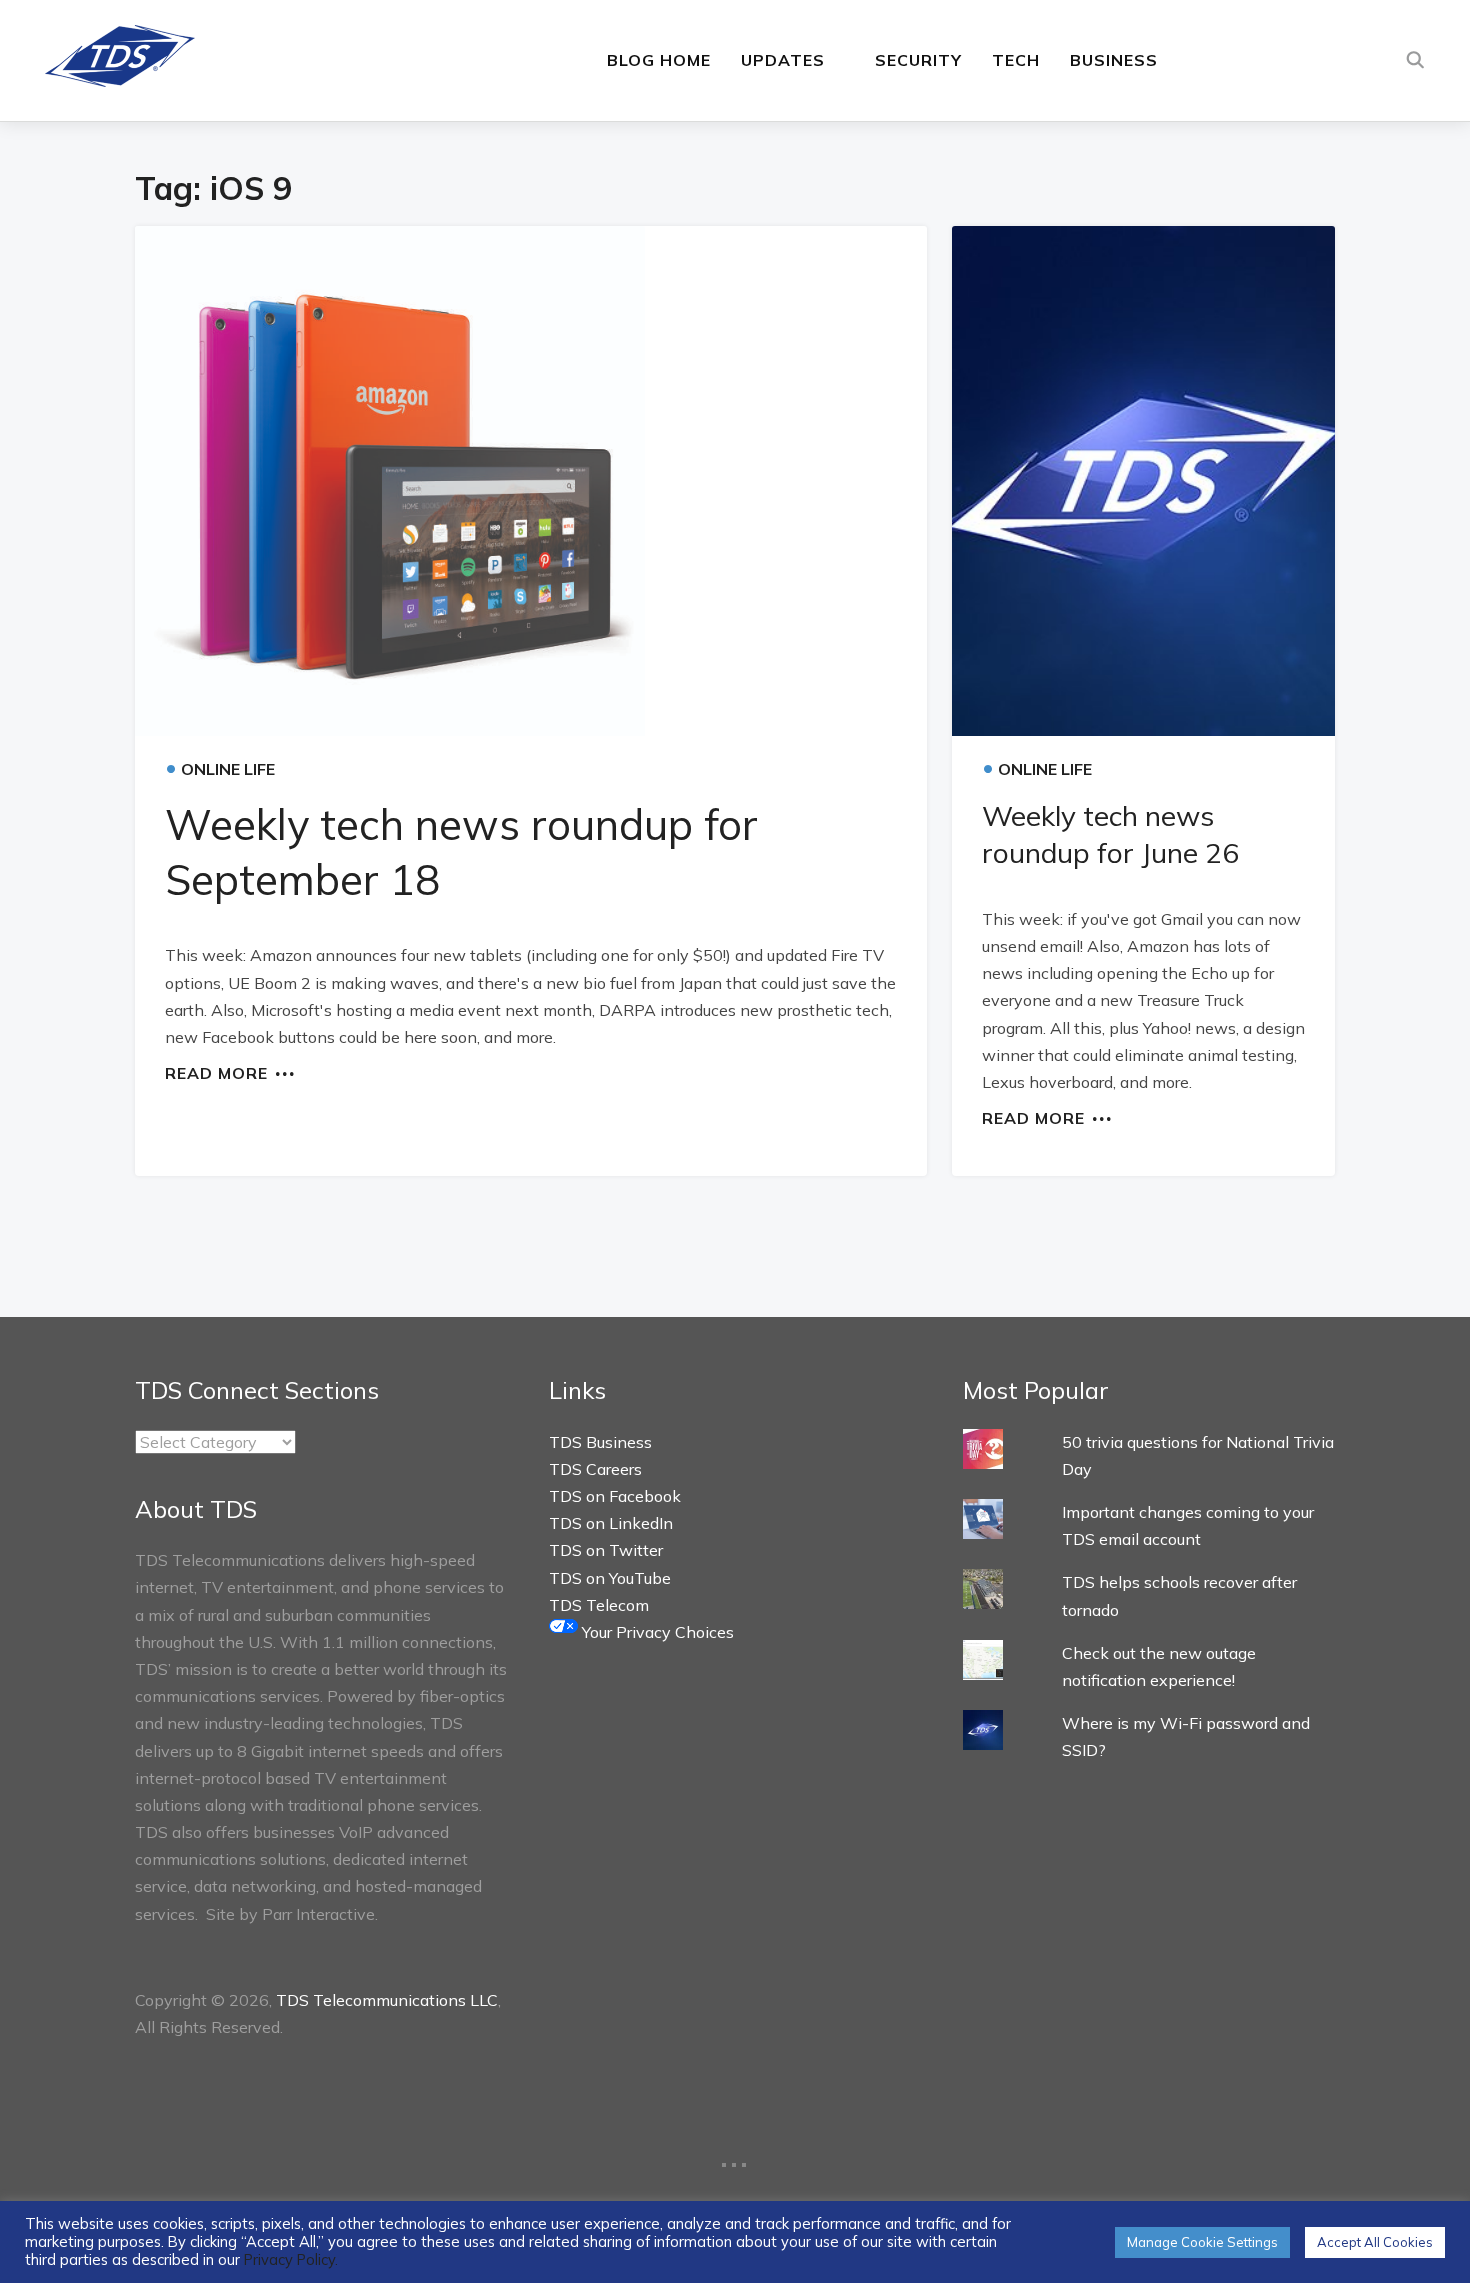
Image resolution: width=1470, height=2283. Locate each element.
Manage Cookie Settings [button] (1202, 2242)
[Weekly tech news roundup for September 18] (531, 481)
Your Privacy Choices (656, 1632)
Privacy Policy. (291, 2259)
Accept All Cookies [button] (1375, 2242)
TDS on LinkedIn (611, 1523)
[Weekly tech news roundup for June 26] (1143, 481)
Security (918, 60)
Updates (783, 60)
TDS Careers (595, 1469)
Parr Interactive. (320, 1914)
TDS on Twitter (606, 1550)
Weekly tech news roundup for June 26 (1110, 833)
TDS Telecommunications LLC (387, 2000)
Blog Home (659, 60)
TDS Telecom (599, 1605)
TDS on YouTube (610, 1578)
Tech (1016, 60)
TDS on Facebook (615, 1496)
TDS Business (600, 1442)
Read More (216, 1072)
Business (1114, 60)
